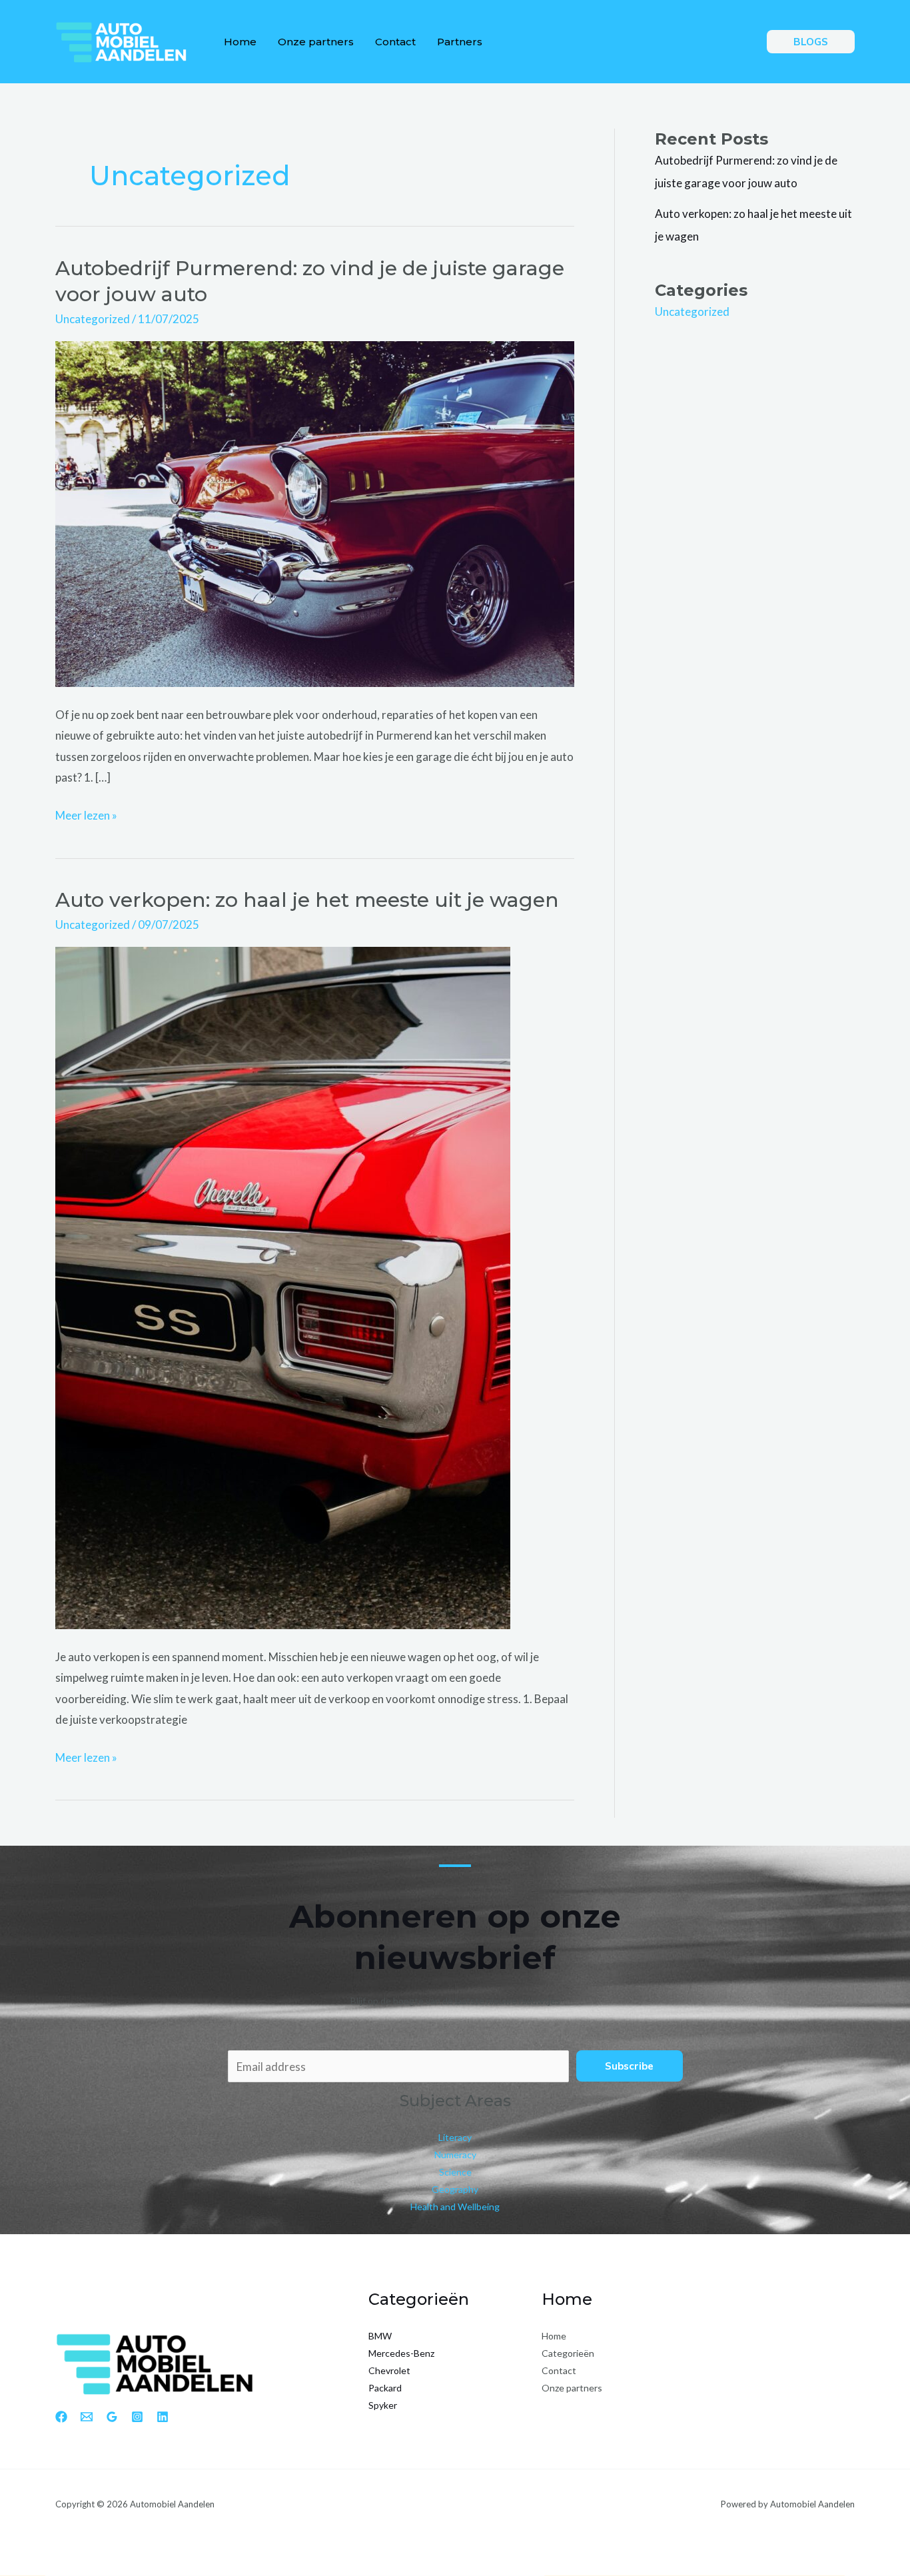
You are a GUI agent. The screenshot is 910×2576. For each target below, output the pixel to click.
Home (240, 42)
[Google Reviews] (112, 2417)
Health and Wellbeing (455, 2207)
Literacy (455, 2137)
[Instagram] (137, 2417)
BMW (380, 2336)
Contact (395, 42)
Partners (460, 42)
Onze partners (316, 42)
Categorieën (568, 2353)
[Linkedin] (163, 2417)
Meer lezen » (86, 817)
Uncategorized (93, 319)
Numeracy (455, 2155)
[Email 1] (87, 2417)
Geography (455, 2189)
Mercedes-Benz (401, 2353)
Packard (385, 2388)
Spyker (383, 2405)
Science (455, 2172)
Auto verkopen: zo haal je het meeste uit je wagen (307, 900)
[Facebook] (61, 2417)
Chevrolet (389, 2370)
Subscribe (629, 2066)
